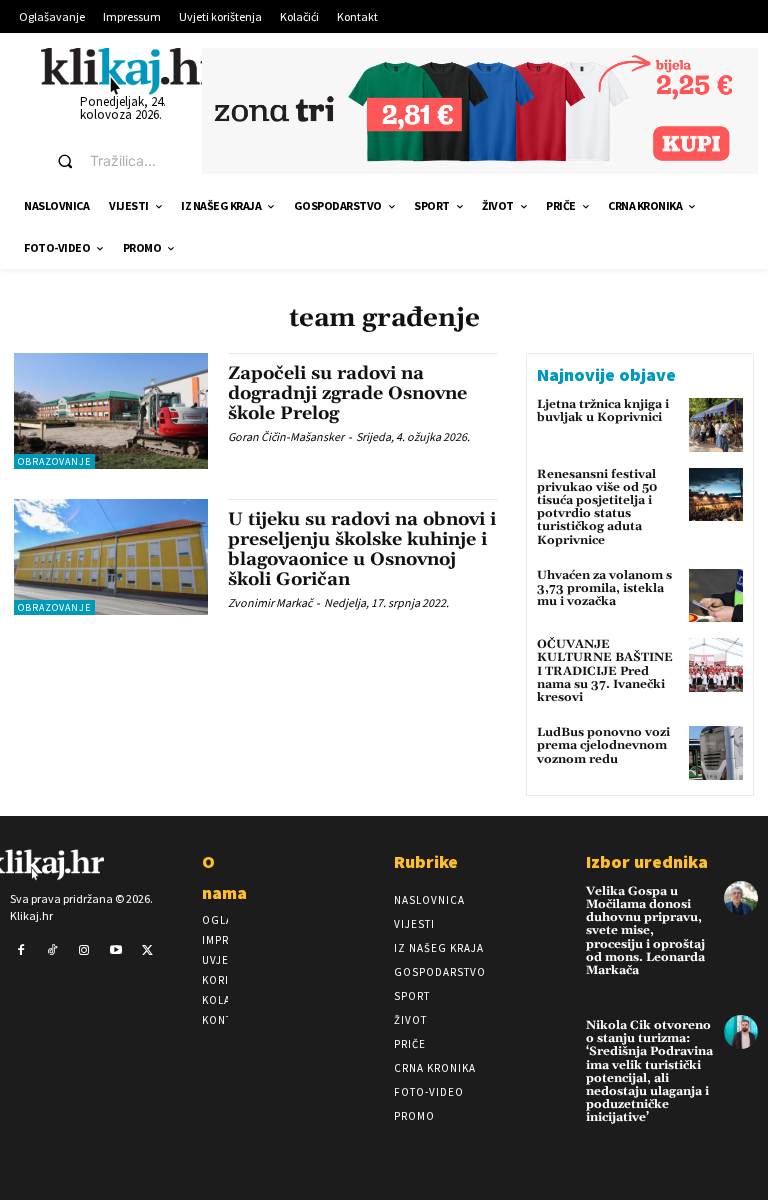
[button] (111, 161)
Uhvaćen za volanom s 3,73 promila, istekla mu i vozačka (604, 588)
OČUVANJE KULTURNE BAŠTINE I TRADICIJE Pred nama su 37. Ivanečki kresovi (605, 671)
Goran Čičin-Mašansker (286, 436)
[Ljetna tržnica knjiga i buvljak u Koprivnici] (716, 425)
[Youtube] (116, 951)
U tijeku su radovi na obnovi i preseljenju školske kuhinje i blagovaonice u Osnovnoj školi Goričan (362, 549)
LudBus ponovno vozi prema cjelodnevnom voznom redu (603, 745)
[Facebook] (21, 951)
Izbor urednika (647, 861)
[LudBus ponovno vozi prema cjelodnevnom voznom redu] (716, 753)
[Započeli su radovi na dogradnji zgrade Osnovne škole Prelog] (111, 411)
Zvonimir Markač (270, 602)
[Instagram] (84, 951)
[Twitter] (147, 951)
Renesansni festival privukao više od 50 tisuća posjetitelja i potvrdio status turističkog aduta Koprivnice (597, 507)
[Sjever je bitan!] (131, 70)
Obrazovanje (54, 461)
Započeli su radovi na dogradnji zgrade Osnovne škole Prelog (347, 393)
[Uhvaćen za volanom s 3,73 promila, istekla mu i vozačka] (716, 596)
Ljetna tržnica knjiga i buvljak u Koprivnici (603, 411)
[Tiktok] (53, 951)
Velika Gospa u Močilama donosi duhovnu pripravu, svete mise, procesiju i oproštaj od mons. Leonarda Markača (645, 931)
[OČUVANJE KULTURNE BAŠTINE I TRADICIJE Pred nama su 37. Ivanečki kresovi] (716, 665)
